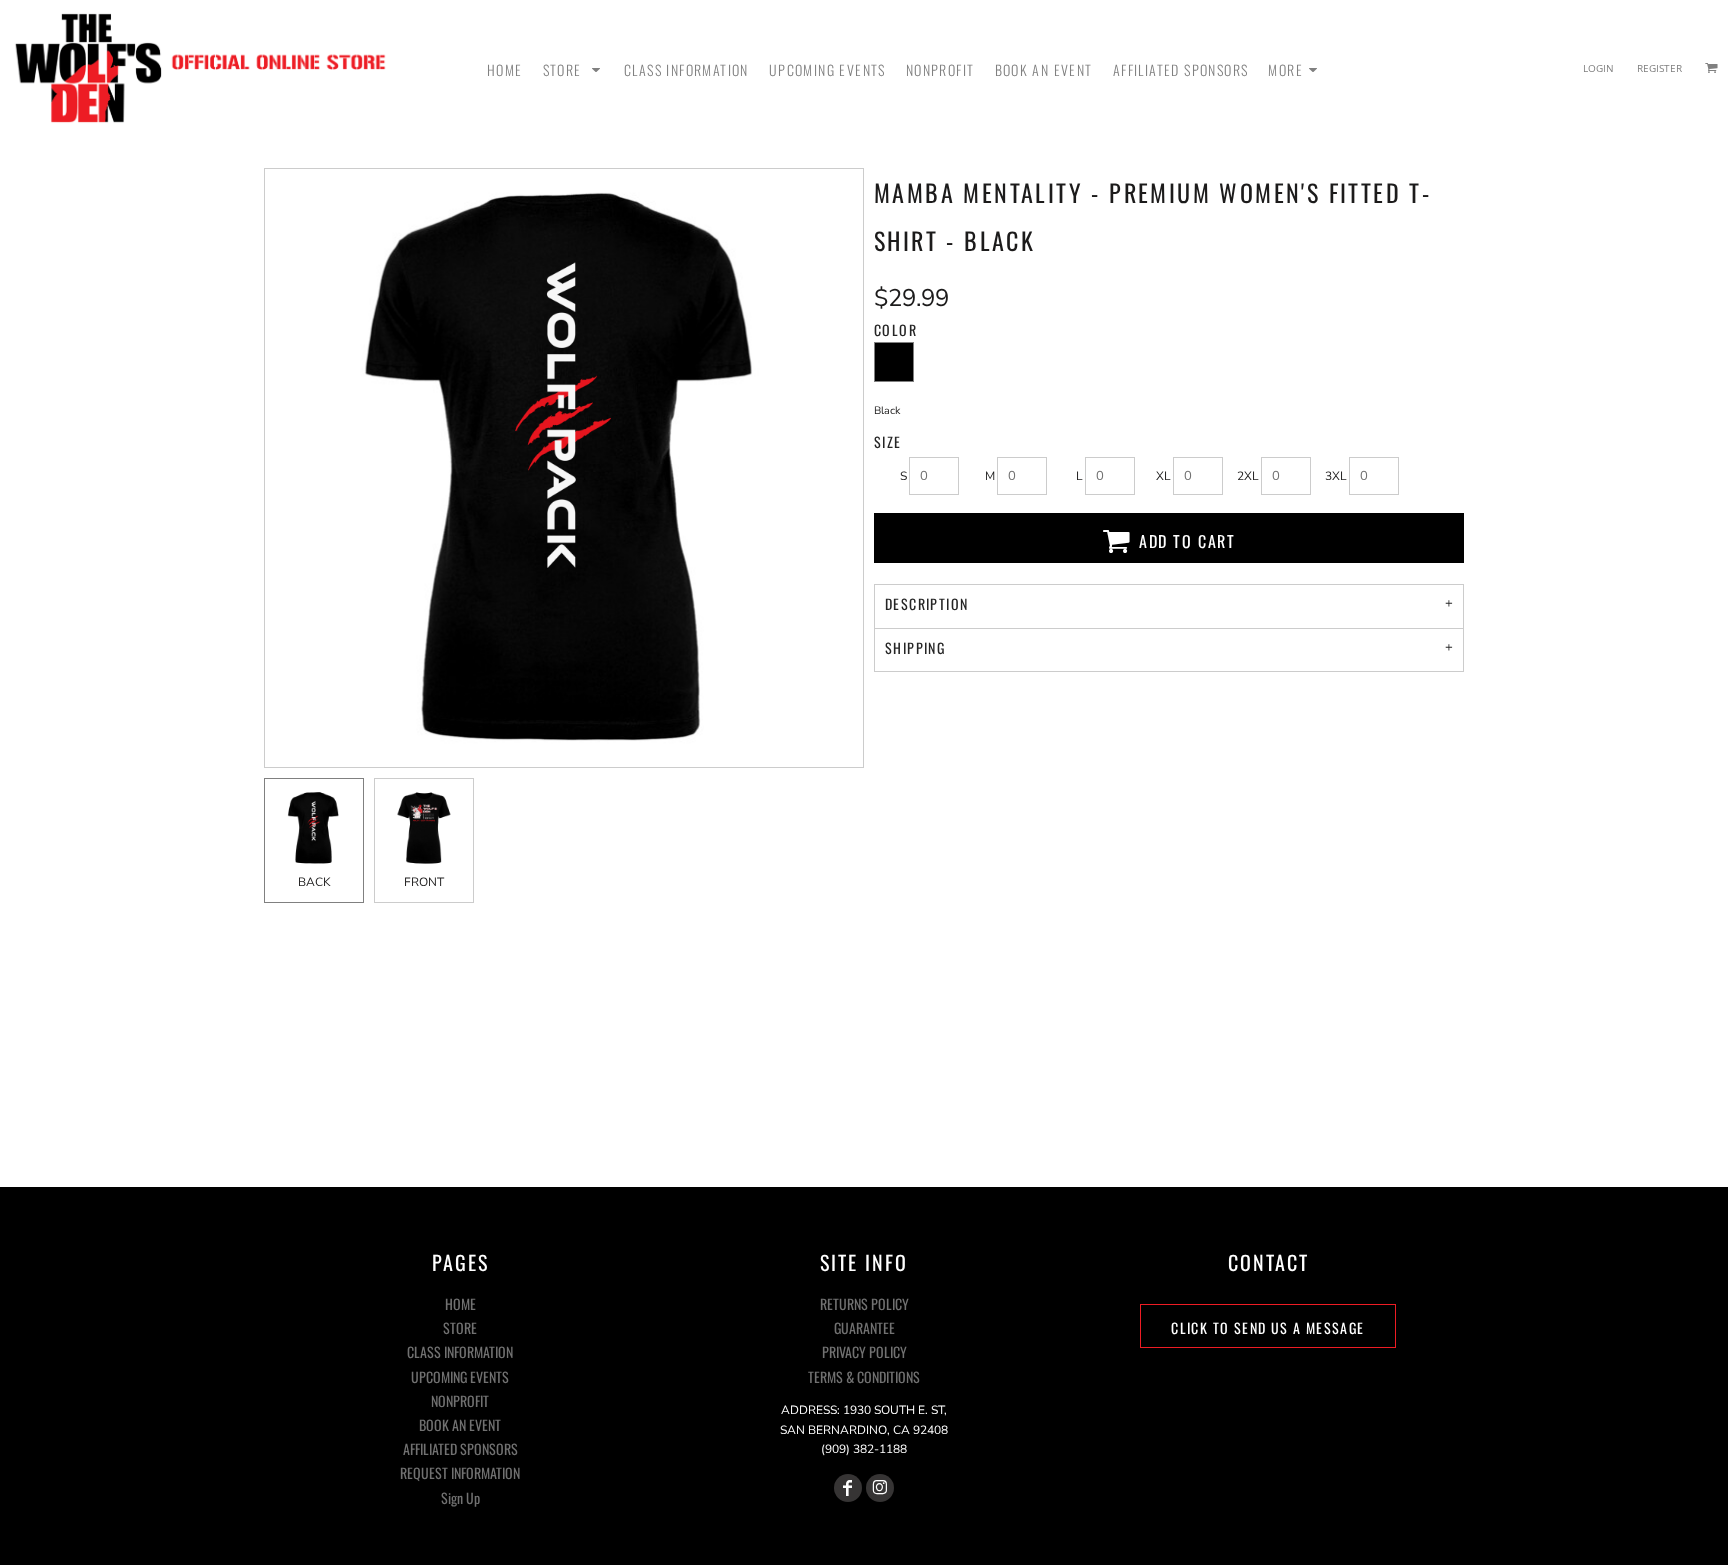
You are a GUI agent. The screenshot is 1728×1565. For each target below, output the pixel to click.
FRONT (424, 882)
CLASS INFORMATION (460, 1351)
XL (1163, 476)
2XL (1248, 476)
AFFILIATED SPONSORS (460, 1448)
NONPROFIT (460, 1400)
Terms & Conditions (864, 1376)
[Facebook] (848, 1488)
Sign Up (460, 1497)
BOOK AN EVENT (460, 1424)
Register (1659, 68)
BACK (314, 882)
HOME (460, 1303)
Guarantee (864, 1327)
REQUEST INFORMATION (460, 1472)
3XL (1336, 476)
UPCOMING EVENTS (460, 1376)
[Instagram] (880, 1488)
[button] (573, 67)
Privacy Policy (864, 1351)
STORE (460, 1327)
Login (1598, 68)
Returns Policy (864, 1303)
